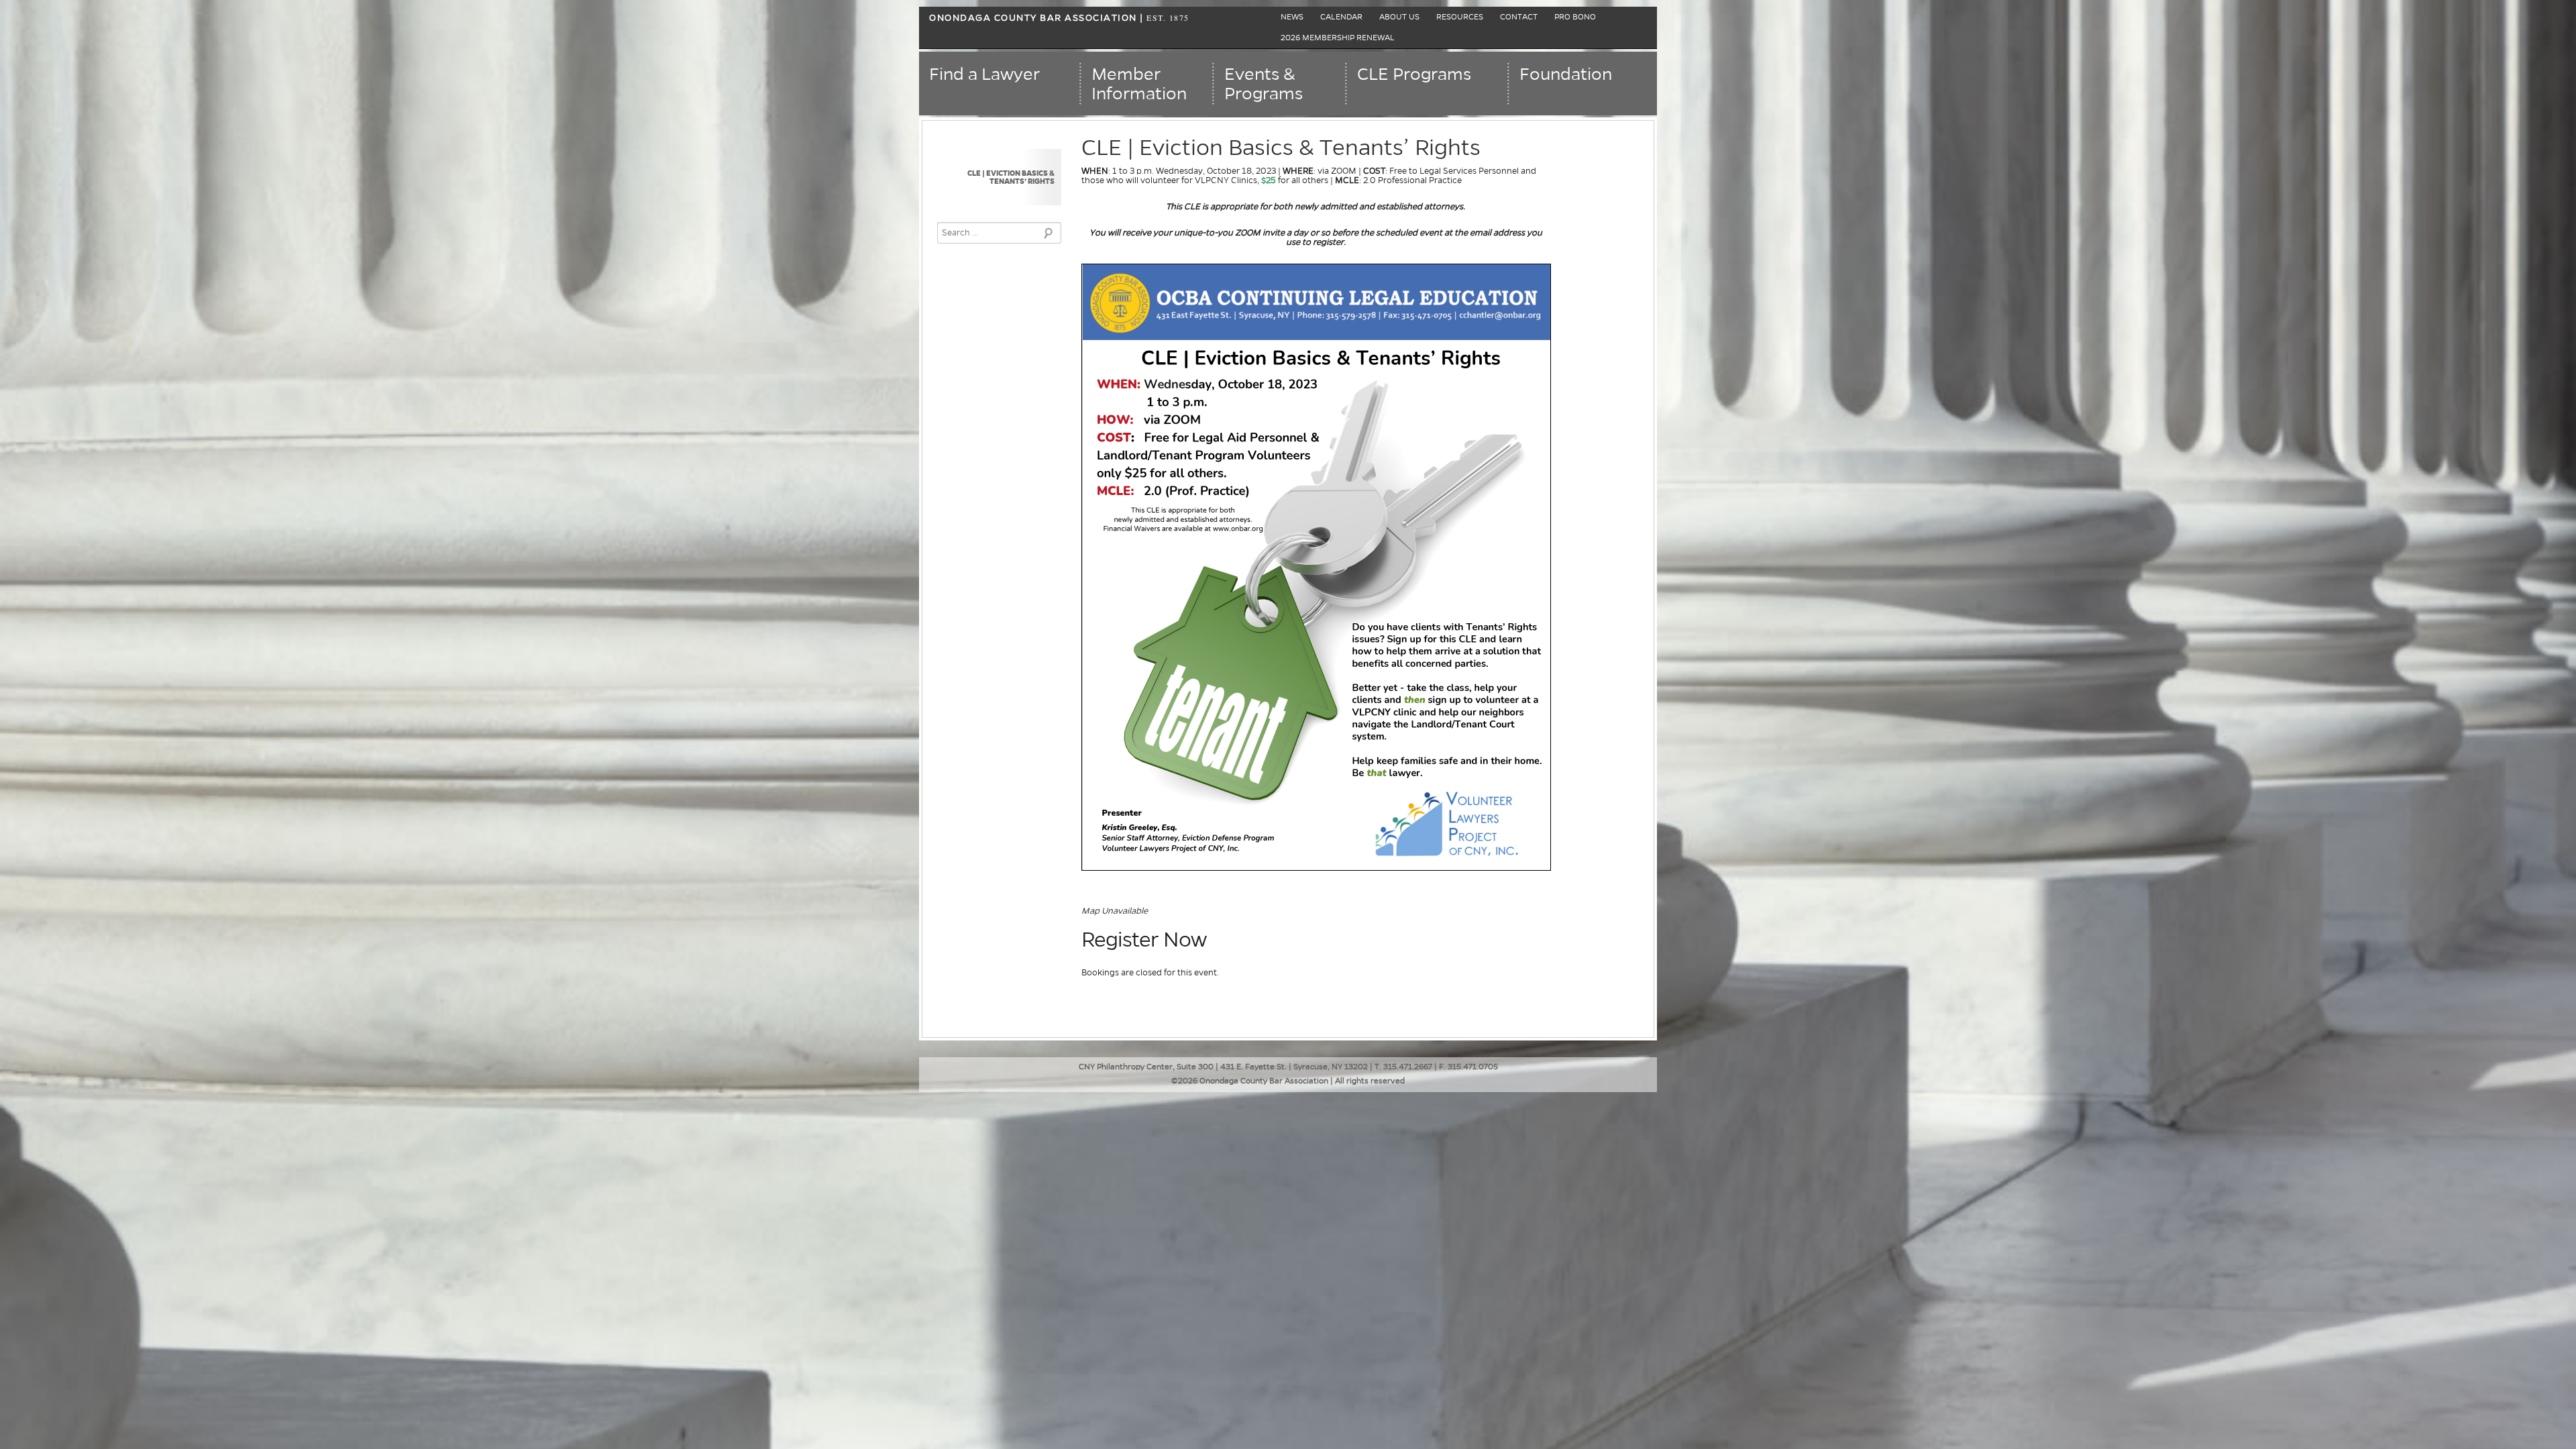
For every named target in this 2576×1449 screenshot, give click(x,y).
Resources (1460, 17)
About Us (1399, 17)
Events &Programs (1264, 84)
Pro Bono (1575, 17)
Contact (1519, 17)
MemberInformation (1139, 84)
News (1292, 17)
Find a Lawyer (984, 74)
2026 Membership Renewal (1338, 38)
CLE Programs (1414, 74)
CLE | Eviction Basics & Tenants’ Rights (1011, 177)
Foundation (1566, 74)
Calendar (1341, 17)
